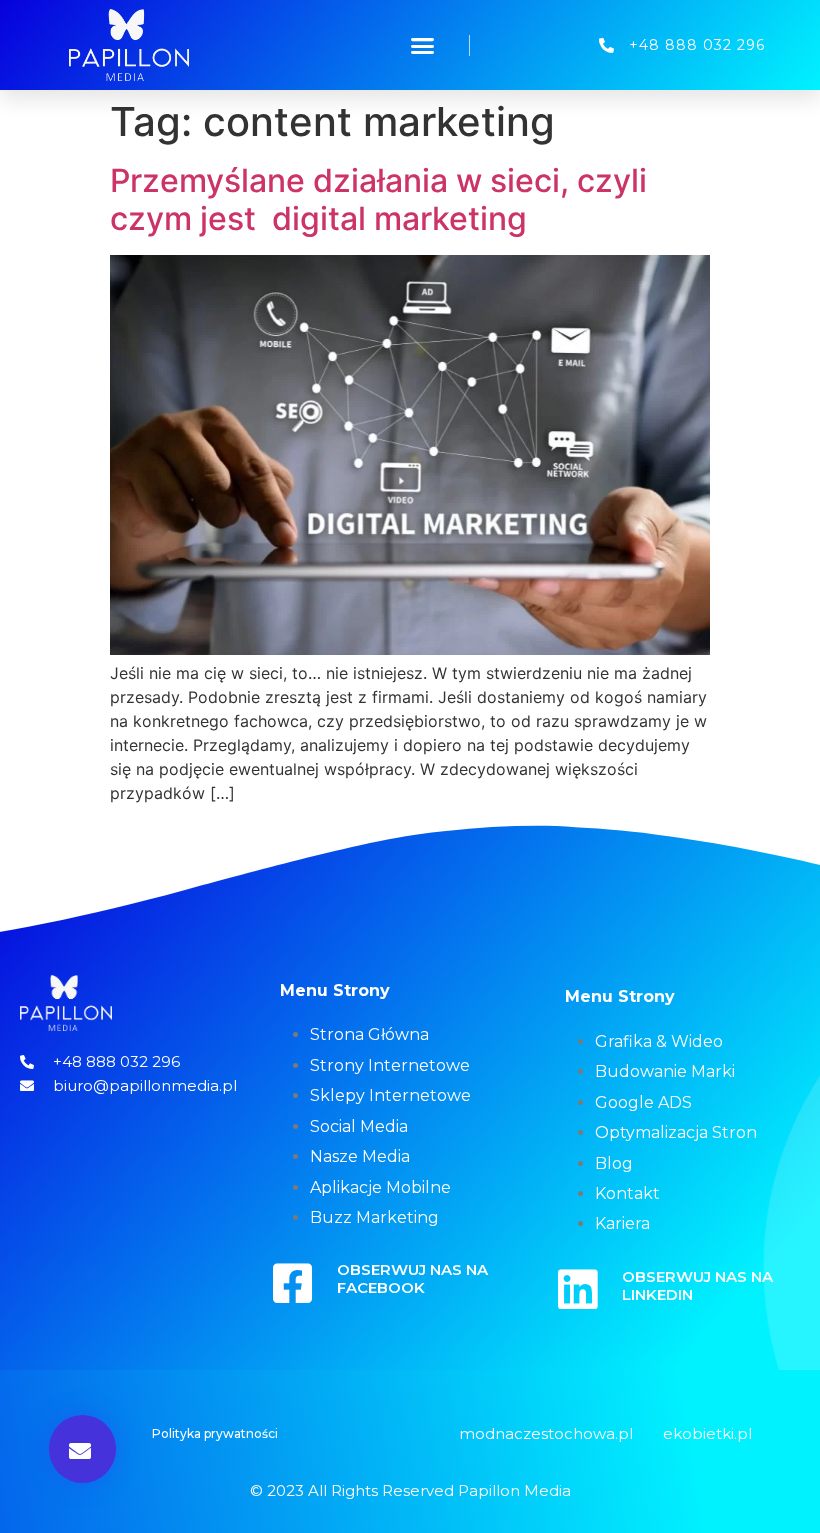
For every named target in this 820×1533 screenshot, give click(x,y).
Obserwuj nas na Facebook (412, 1278)
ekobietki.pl (707, 1433)
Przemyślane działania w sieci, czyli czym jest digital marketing (378, 199)
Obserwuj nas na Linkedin (697, 1285)
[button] (423, 45)
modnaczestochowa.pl (546, 1433)
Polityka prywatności (215, 1433)
